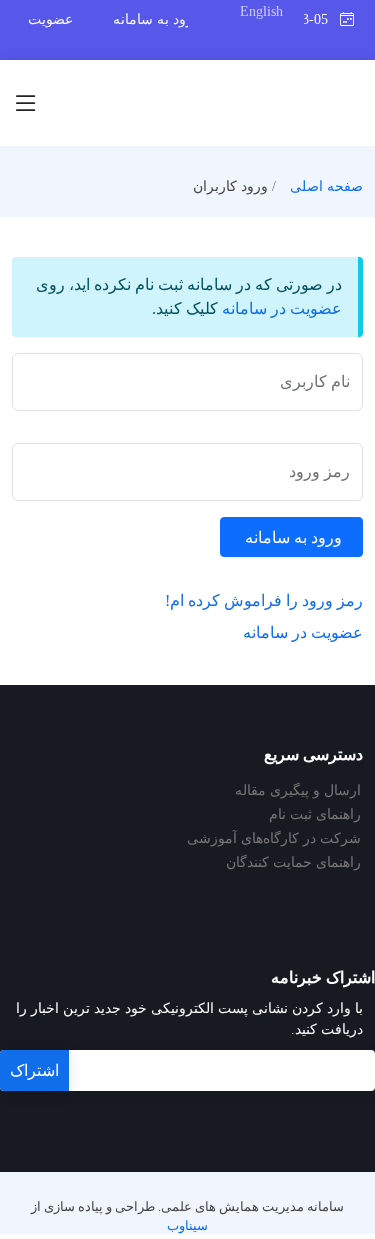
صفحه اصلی (326, 186)
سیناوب (187, 1226)
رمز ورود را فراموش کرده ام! (264, 600)
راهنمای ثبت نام (315, 815)
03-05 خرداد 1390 (322, 19)
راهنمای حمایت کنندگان (293, 863)
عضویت (50, 19)
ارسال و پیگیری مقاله (298, 791)
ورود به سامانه (156, 19)
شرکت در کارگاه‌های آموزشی (274, 839)
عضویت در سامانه (282, 308)
